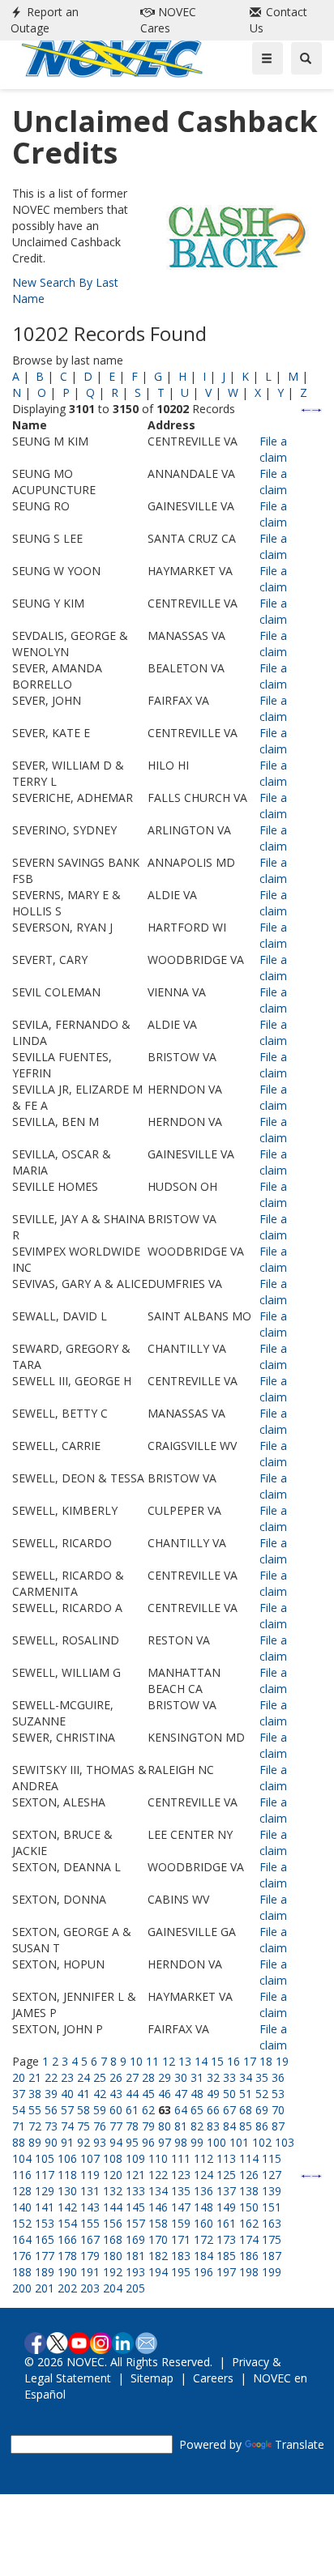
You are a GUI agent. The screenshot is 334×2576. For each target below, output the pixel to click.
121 (135, 2175)
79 (148, 2126)
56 (51, 2110)
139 (272, 2191)
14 (201, 2061)
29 (165, 2077)
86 (262, 2126)
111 (181, 2158)
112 (203, 2158)
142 (67, 2207)
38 (35, 2094)
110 (158, 2158)
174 (249, 2239)
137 (226, 2191)
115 (272, 2158)
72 (35, 2126)
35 (262, 2077)
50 (229, 2094)
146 (158, 2207)
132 (113, 2191)
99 (197, 2142)
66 (213, 2110)
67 (229, 2110)
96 (148, 2142)
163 (272, 2223)
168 (113, 2239)
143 (90, 2207)
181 (135, 2256)
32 (213, 2077)
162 (249, 2223)
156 (113, 2223)
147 (181, 2207)
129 (45, 2191)
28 (148, 2077)
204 (113, 2288)
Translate (300, 2444)
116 (22, 2175)
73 (51, 2126)
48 (197, 2094)
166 (67, 2239)
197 (226, 2272)
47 (181, 2094)
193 (135, 2272)
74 (67, 2126)
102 (262, 2142)
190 (67, 2272)
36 (278, 2077)
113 (226, 2158)
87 (278, 2126)
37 (19, 2094)
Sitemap (152, 2378)
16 (233, 2061)
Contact (278, 20)
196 (203, 2272)
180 (113, 2256)
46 (165, 2094)
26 (116, 2077)
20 (19, 2077)
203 (90, 2288)
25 (100, 2077)
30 (181, 2077)
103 (285, 2142)
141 (45, 2207)
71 (19, 2126)
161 (226, 2223)
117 (45, 2175)
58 (83, 2110)
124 (203, 2175)
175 (272, 2239)
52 (262, 2094)
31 (197, 2077)
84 (229, 2126)
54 (19, 2110)
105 (45, 2158)
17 (250, 2061)
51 (246, 2094)
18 (266, 2061)
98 (181, 2142)
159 (181, 2223)
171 (181, 2239)
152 (22, 2223)
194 (158, 2272)
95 (132, 2142)
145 (135, 2207)
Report (45, 20)
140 (22, 2207)
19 (282, 2061)
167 (90, 2239)
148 (203, 2207)
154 (67, 2223)
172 (203, 2239)
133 (135, 2191)
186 (249, 2256)
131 (90, 2191)
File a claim (273, 449)
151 (272, 2207)
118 (67, 2175)
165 (45, 2239)
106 (67, 2158)
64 (181, 2110)
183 (181, 2256)
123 (181, 2175)
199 (272, 2272)
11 (152, 2061)
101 (239, 2142)
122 (158, 2175)
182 (158, 2256)
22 (51, 2077)
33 (229, 2077)
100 (216, 2142)
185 (226, 2256)
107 (90, 2158)
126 (249, 2175)
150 (249, 2207)
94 (116, 2142)
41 (83, 2094)
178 (67, 2256)
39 (51, 2094)
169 (135, 2239)
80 (165, 2126)
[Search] (306, 58)
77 (116, 2126)
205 (135, 2288)
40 (67, 2094)
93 (100, 2142)
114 (249, 2158)
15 (217, 2061)
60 (116, 2110)
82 (197, 2126)
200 (22, 2288)
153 (45, 2223)
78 (132, 2126)
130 (67, 2191)
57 (67, 2110)
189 (45, 2272)
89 (35, 2142)
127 (272, 2175)
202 (67, 2288)
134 (158, 2191)
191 (90, 2272)
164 (22, 2239)
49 (213, 2094)
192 (113, 2272)
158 (158, 2223)
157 (135, 2223)
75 (83, 2126)
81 (181, 2126)
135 (181, 2191)
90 (51, 2142)
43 (116, 2094)
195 (181, 2272)
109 (135, 2158)
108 (113, 2158)
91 (67, 2142)
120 (113, 2175)
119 (90, 2175)
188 (22, 2272)
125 (226, 2175)
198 (249, 2272)
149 (226, 2207)
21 (35, 2077)
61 (132, 2110)
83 (213, 2126)
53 (278, 2094)
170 (158, 2239)
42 (100, 2094)
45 (148, 2094)
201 (45, 2288)
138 (249, 2191)
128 (22, 2191)
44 (132, 2094)
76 (100, 2126)
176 (22, 2256)
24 (83, 2077)
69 (262, 2110)
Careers (213, 2378)
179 (90, 2256)
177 (45, 2256)
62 (148, 2110)
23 (67, 2077)
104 (22, 2158)
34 (246, 2077)
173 (226, 2239)
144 (113, 2207)
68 (246, 2110)
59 (100, 2110)
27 (132, 2077)
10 (136, 2061)
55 (35, 2110)
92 (83, 2142)
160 (203, 2223)
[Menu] (268, 58)
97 (165, 2142)
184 (203, 2256)
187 (272, 2256)
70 (278, 2110)
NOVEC (168, 20)
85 (246, 2126)
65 (197, 2110)
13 (185, 2061)
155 (90, 2223)
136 (203, 2191)
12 (169, 2061)
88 (19, 2142)
